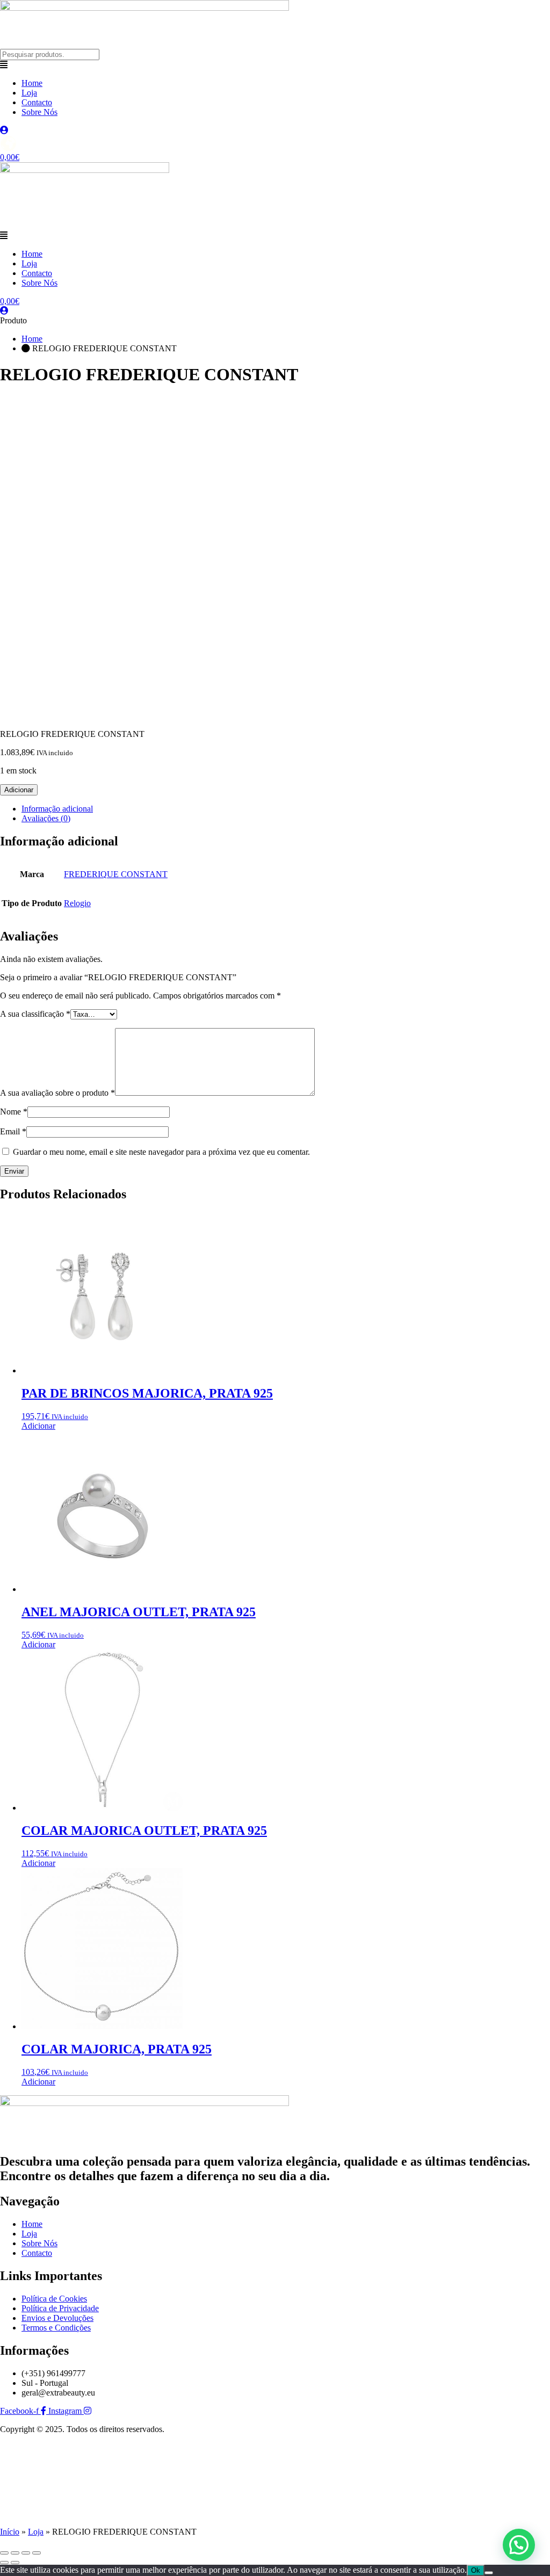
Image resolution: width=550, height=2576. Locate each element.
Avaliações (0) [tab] (46, 818)
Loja (29, 93)
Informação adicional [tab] (57, 809)
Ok (476, 2570)
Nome (14, 1112)
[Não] (489, 2573)
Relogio (77, 903)
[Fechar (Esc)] (37, 2553)
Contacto (37, 102)
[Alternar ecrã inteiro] (15, 2553)
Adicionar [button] (38, 1426)
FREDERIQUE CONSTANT (116, 874)
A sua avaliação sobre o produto (57, 1093)
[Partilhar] (26, 2553)
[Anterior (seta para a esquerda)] (4, 2563)
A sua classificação (35, 1014)
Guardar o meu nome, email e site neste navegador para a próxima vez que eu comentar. (161, 1152)
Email (13, 1131)
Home (32, 83)
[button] (275, 65)
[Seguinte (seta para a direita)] (15, 2563)
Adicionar (19, 790)
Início (10, 2532)
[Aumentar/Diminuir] (4, 2553)
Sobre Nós (39, 112)
